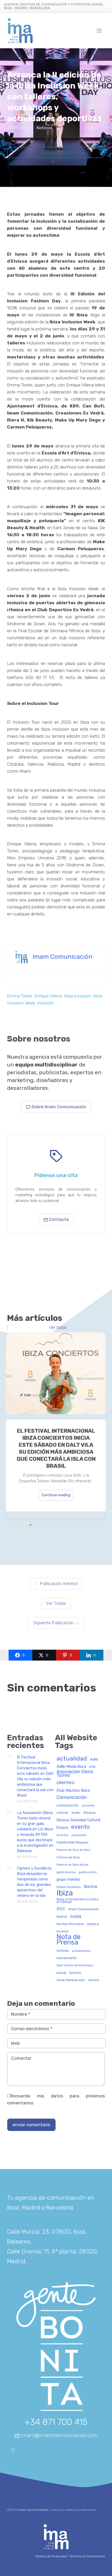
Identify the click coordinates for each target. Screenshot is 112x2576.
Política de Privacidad (51, 2556)
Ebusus (90, 1813)
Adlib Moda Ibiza (71, 1767)
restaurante (67, 1958)
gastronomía (88, 1872)
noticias (63, 1951)
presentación (81, 1951)
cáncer (62, 1813)
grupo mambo (68, 1880)
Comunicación (72, 1797)
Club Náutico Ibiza (73, 1790)
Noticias (44, 128)
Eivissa (62, 1828)
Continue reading (56, 1495)
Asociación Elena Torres (75, 1774)
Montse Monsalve (70, 1924)
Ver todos (58, 1328)
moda (76, 1916)
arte (92, 1767)
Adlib (94, 1759)
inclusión (45, 1003)
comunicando (67, 1805)
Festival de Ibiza (68, 1857)
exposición (79, 1835)
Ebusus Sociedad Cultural (78, 1820)
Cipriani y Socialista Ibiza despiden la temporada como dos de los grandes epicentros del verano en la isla (34, 1882)
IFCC (61, 1909)
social (61, 1973)
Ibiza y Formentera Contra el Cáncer (77, 1901)
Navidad (62, 1931)
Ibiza (65, 1893)
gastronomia (66, 1872)
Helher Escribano (69, 1887)
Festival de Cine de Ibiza (73, 1850)
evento (80, 1827)
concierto (88, 1806)
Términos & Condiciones (87, 2556)
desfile (76, 1813)
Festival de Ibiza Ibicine (73, 1865)
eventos (62, 1835)
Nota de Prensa (69, 1940)
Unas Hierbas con (71, 1980)
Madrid (62, 1917)
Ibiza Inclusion (77, 996)
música (93, 1924)
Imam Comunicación (63, 956)
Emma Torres (20, 996)
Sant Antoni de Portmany (75, 1965)
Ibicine (91, 1887)
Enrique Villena (48, 996)
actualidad (72, 1759)
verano (94, 1980)
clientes (66, 1783)
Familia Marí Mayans (73, 1843)
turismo (75, 1973)
